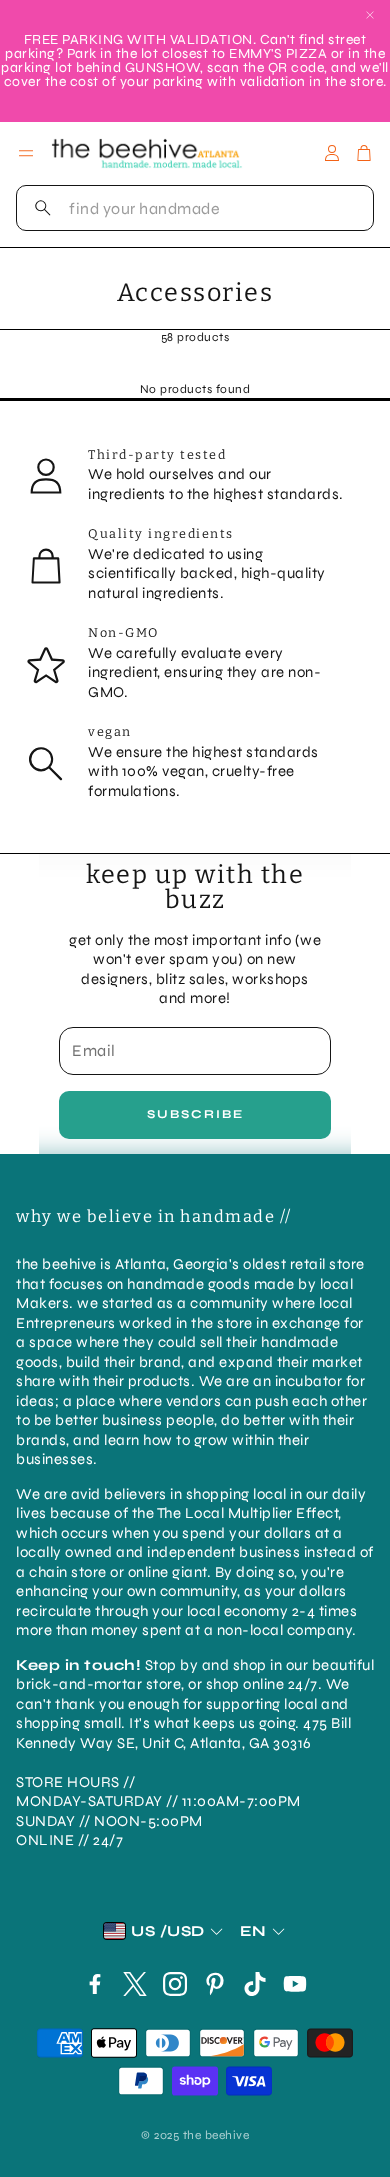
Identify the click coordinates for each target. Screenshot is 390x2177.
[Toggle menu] (26, 153)
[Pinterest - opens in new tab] (215, 1984)
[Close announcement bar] (370, 15)
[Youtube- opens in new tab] (295, 1984)
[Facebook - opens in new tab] (95, 1984)
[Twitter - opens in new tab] (135, 1984)
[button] (195, 208)
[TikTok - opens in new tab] (255, 1984)
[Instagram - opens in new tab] (175, 1984)
